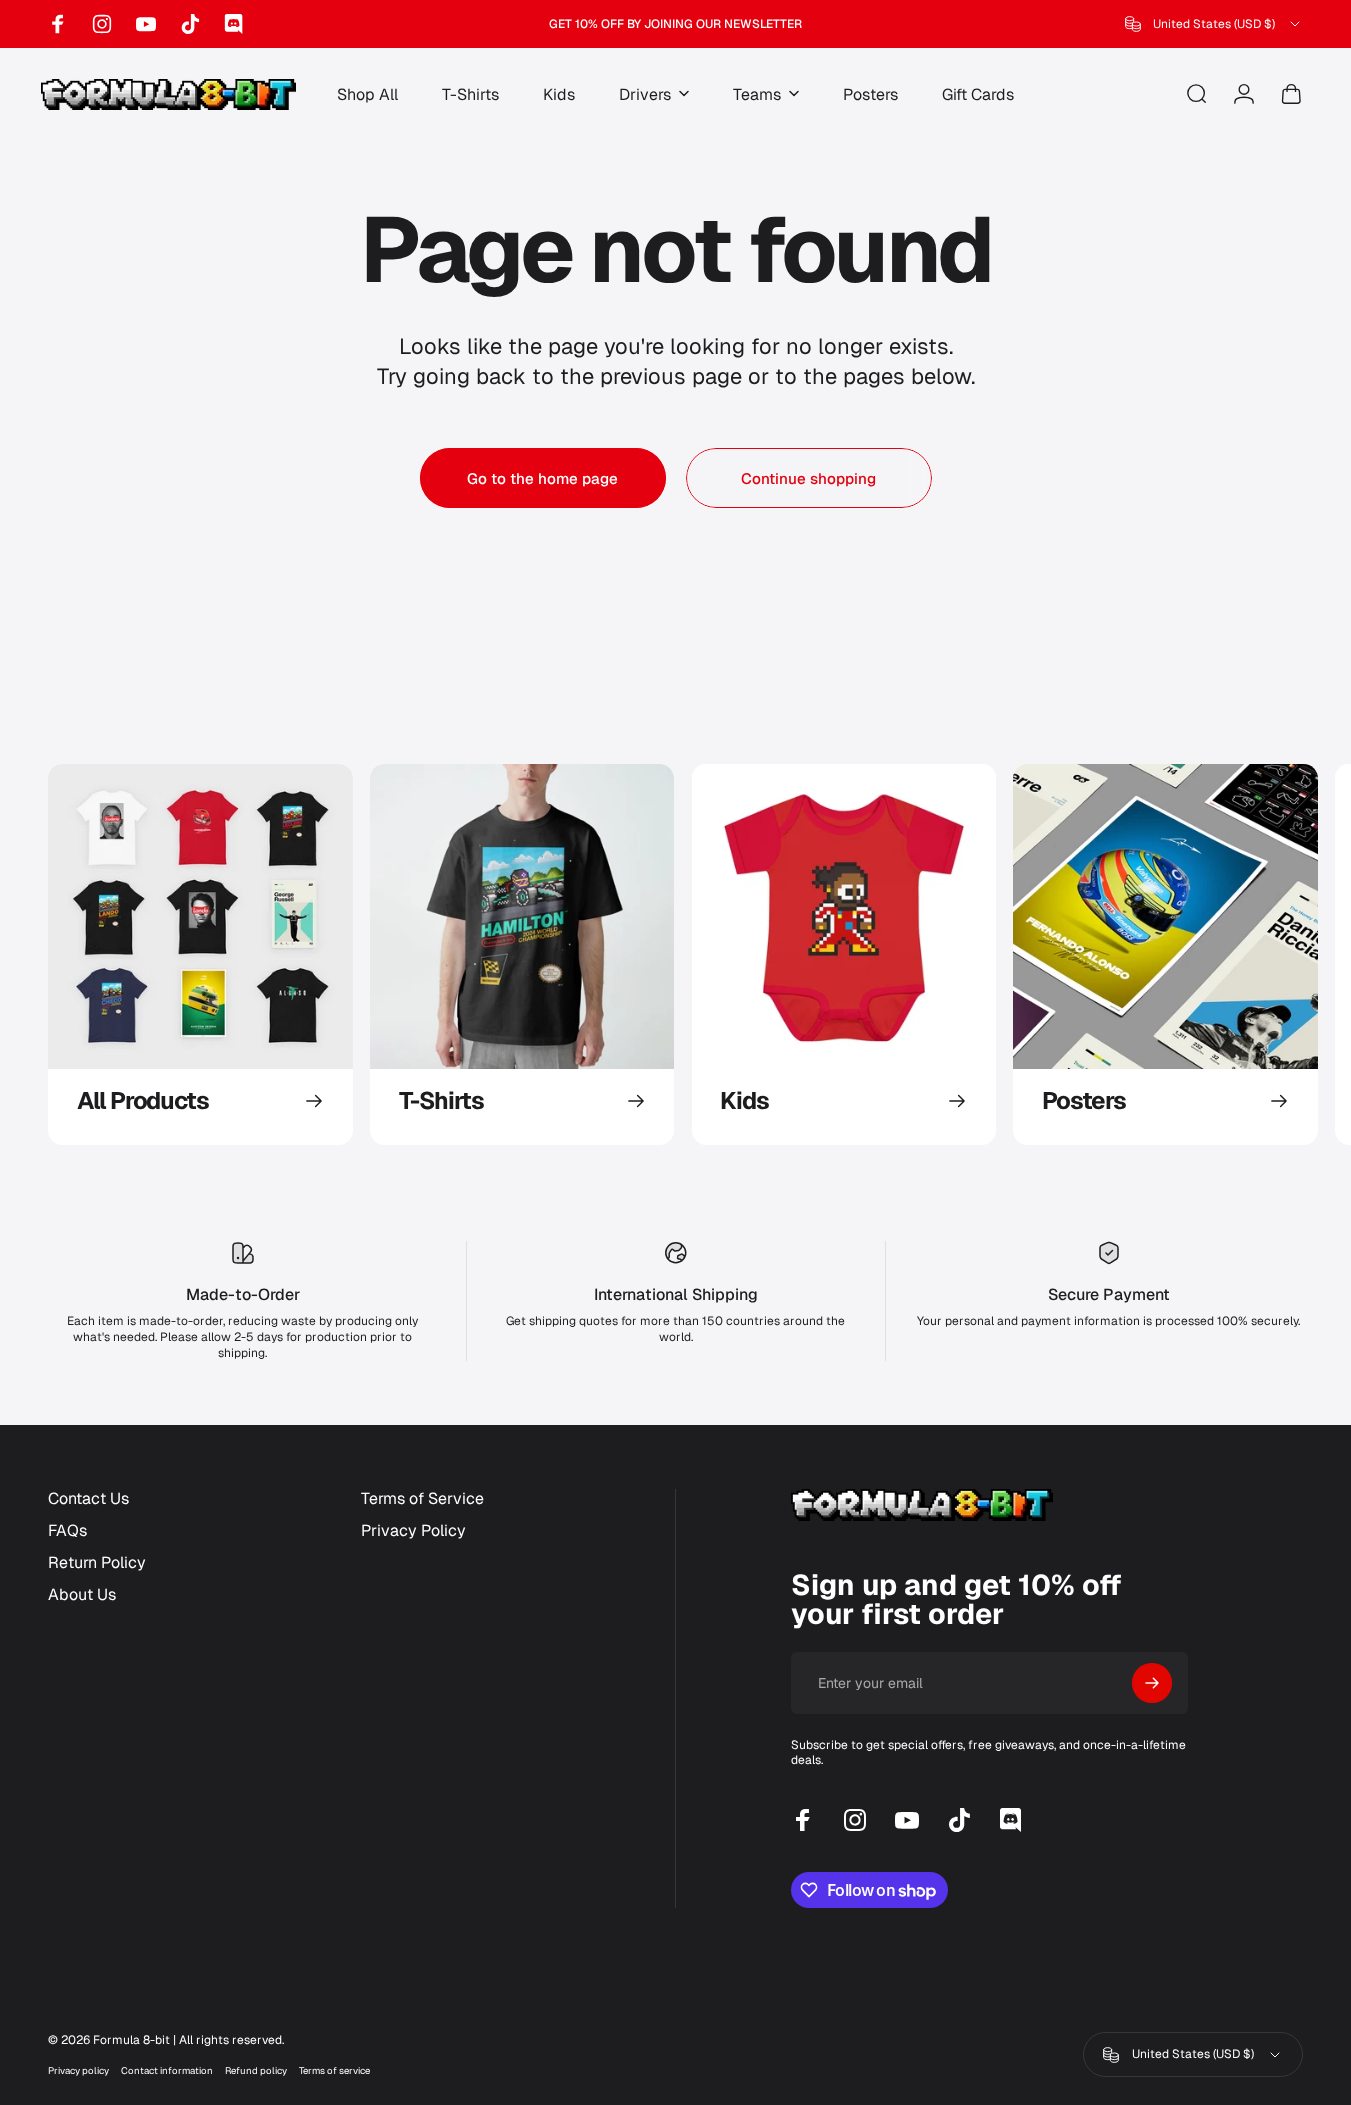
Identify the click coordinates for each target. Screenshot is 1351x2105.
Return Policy (97, 1563)
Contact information (167, 2070)
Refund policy (256, 2070)
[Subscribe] (1152, 1683)
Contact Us (88, 1499)
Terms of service (334, 2070)
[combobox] (1214, 24)
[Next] (1246, 954)
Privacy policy (78, 2070)
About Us (82, 1595)
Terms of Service (422, 1499)
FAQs (67, 1531)
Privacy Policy (413, 1531)
